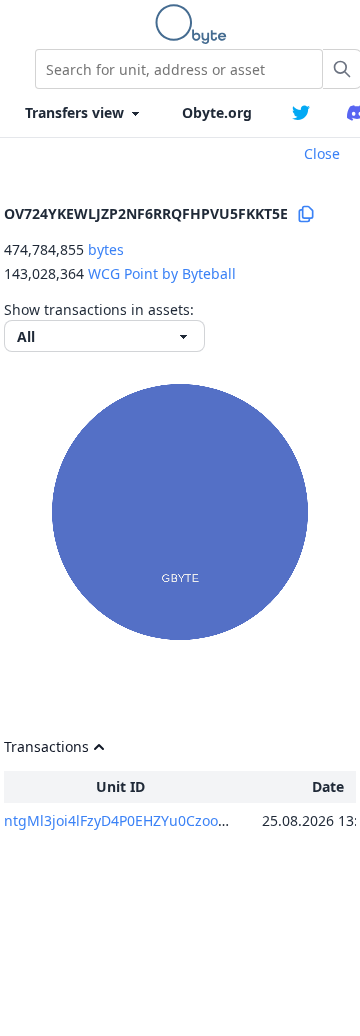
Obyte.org (217, 112)
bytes (106, 249)
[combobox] (179, 69)
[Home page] (195, 24)
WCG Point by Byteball (162, 273)
